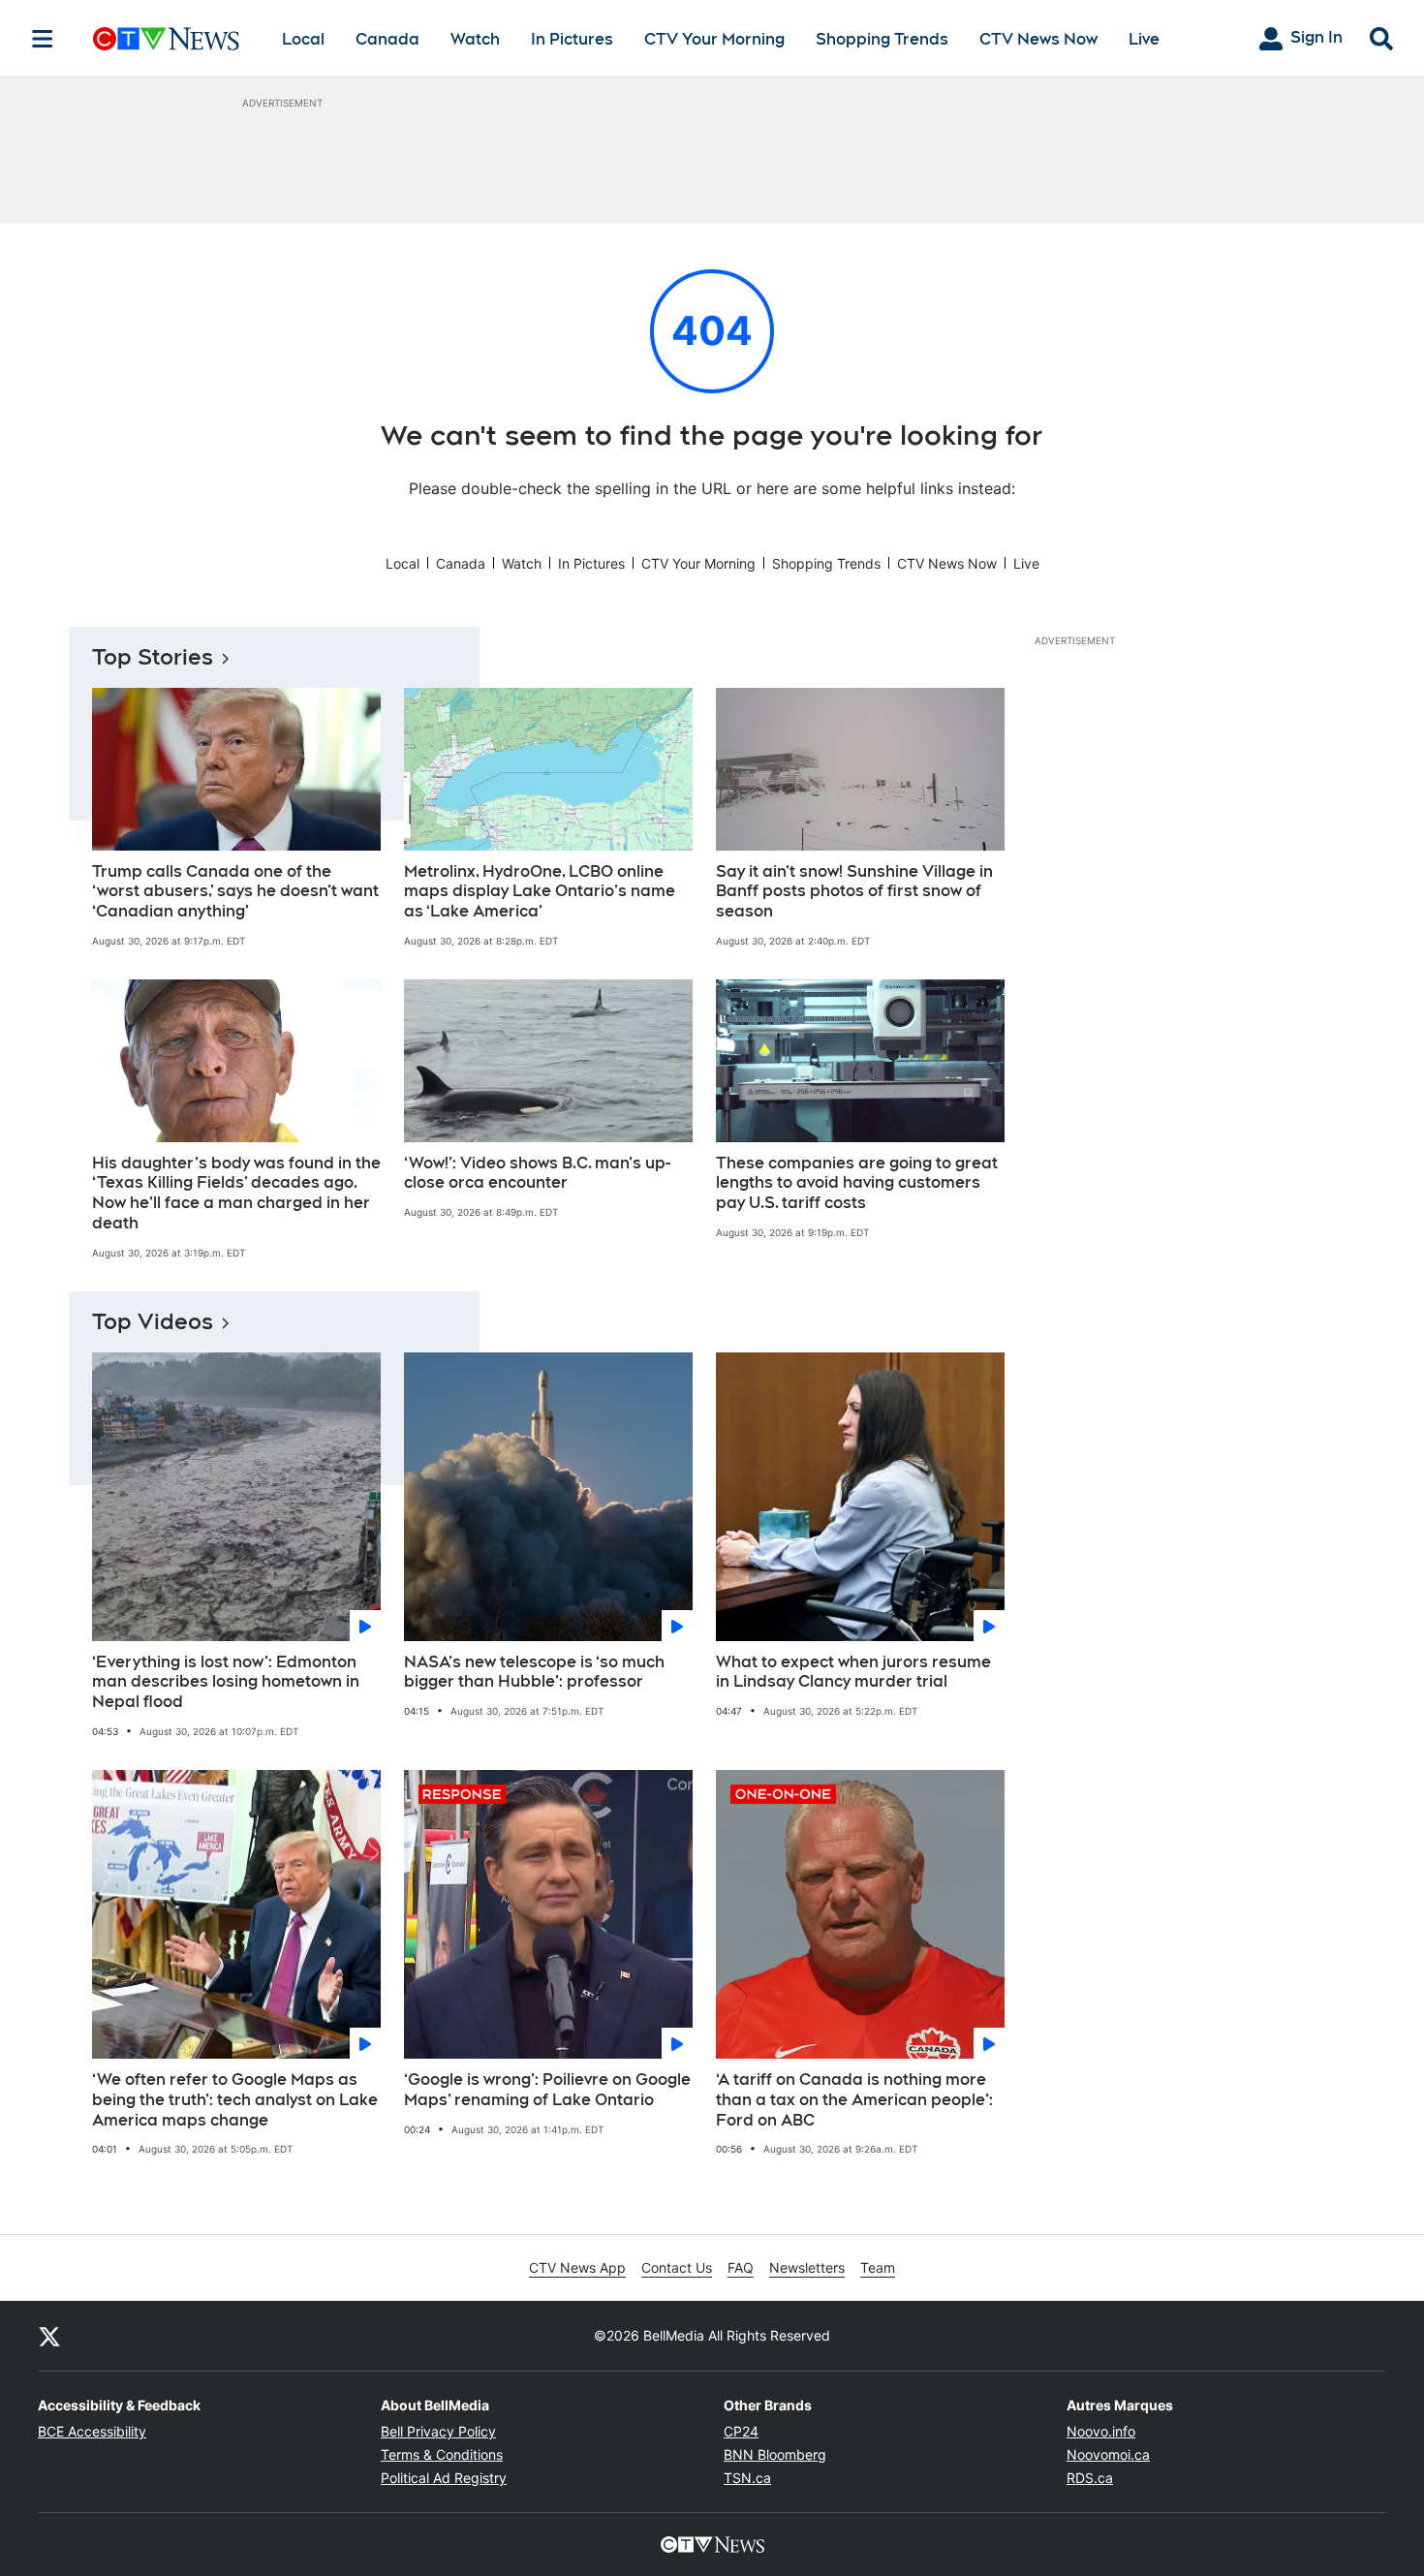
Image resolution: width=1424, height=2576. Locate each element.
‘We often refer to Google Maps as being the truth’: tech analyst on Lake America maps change (235, 2100)
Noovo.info (1101, 2431)
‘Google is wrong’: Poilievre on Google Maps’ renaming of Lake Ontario (547, 2090)
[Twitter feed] (49, 2336)
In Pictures (572, 39)
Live (1144, 39)
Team (878, 2267)
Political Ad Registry (444, 2478)
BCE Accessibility (92, 2431)
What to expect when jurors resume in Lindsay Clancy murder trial (853, 1672)
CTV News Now (1038, 39)
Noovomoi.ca (1108, 2454)
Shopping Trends (882, 39)
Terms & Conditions (442, 2454)
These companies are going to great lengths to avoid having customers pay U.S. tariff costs (857, 1183)
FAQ (741, 2267)
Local (303, 39)
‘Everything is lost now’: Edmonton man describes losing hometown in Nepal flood (226, 1682)
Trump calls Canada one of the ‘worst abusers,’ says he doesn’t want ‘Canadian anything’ (235, 892)
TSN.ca (747, 2478)
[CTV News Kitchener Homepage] (166, 39)
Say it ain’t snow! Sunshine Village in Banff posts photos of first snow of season (854, 892)
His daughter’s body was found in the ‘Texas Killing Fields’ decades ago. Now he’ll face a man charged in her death (236, 1193)
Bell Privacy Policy (438, 2431)
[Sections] (43, 39)
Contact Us (677, 2267)
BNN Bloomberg (775, 2454)
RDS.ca (1090, 2478)
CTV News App (577, 2267)
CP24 (741, 2431)
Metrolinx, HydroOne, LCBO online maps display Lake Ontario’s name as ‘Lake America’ (540, 892)
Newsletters (807, 2267)
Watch (475, 39)
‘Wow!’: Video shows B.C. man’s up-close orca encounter (537, 1173)
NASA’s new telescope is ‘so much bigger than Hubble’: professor (534, 1672)
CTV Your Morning (714, 39)
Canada (387, 39)
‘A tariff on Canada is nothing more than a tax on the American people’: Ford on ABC (854, 2100)
